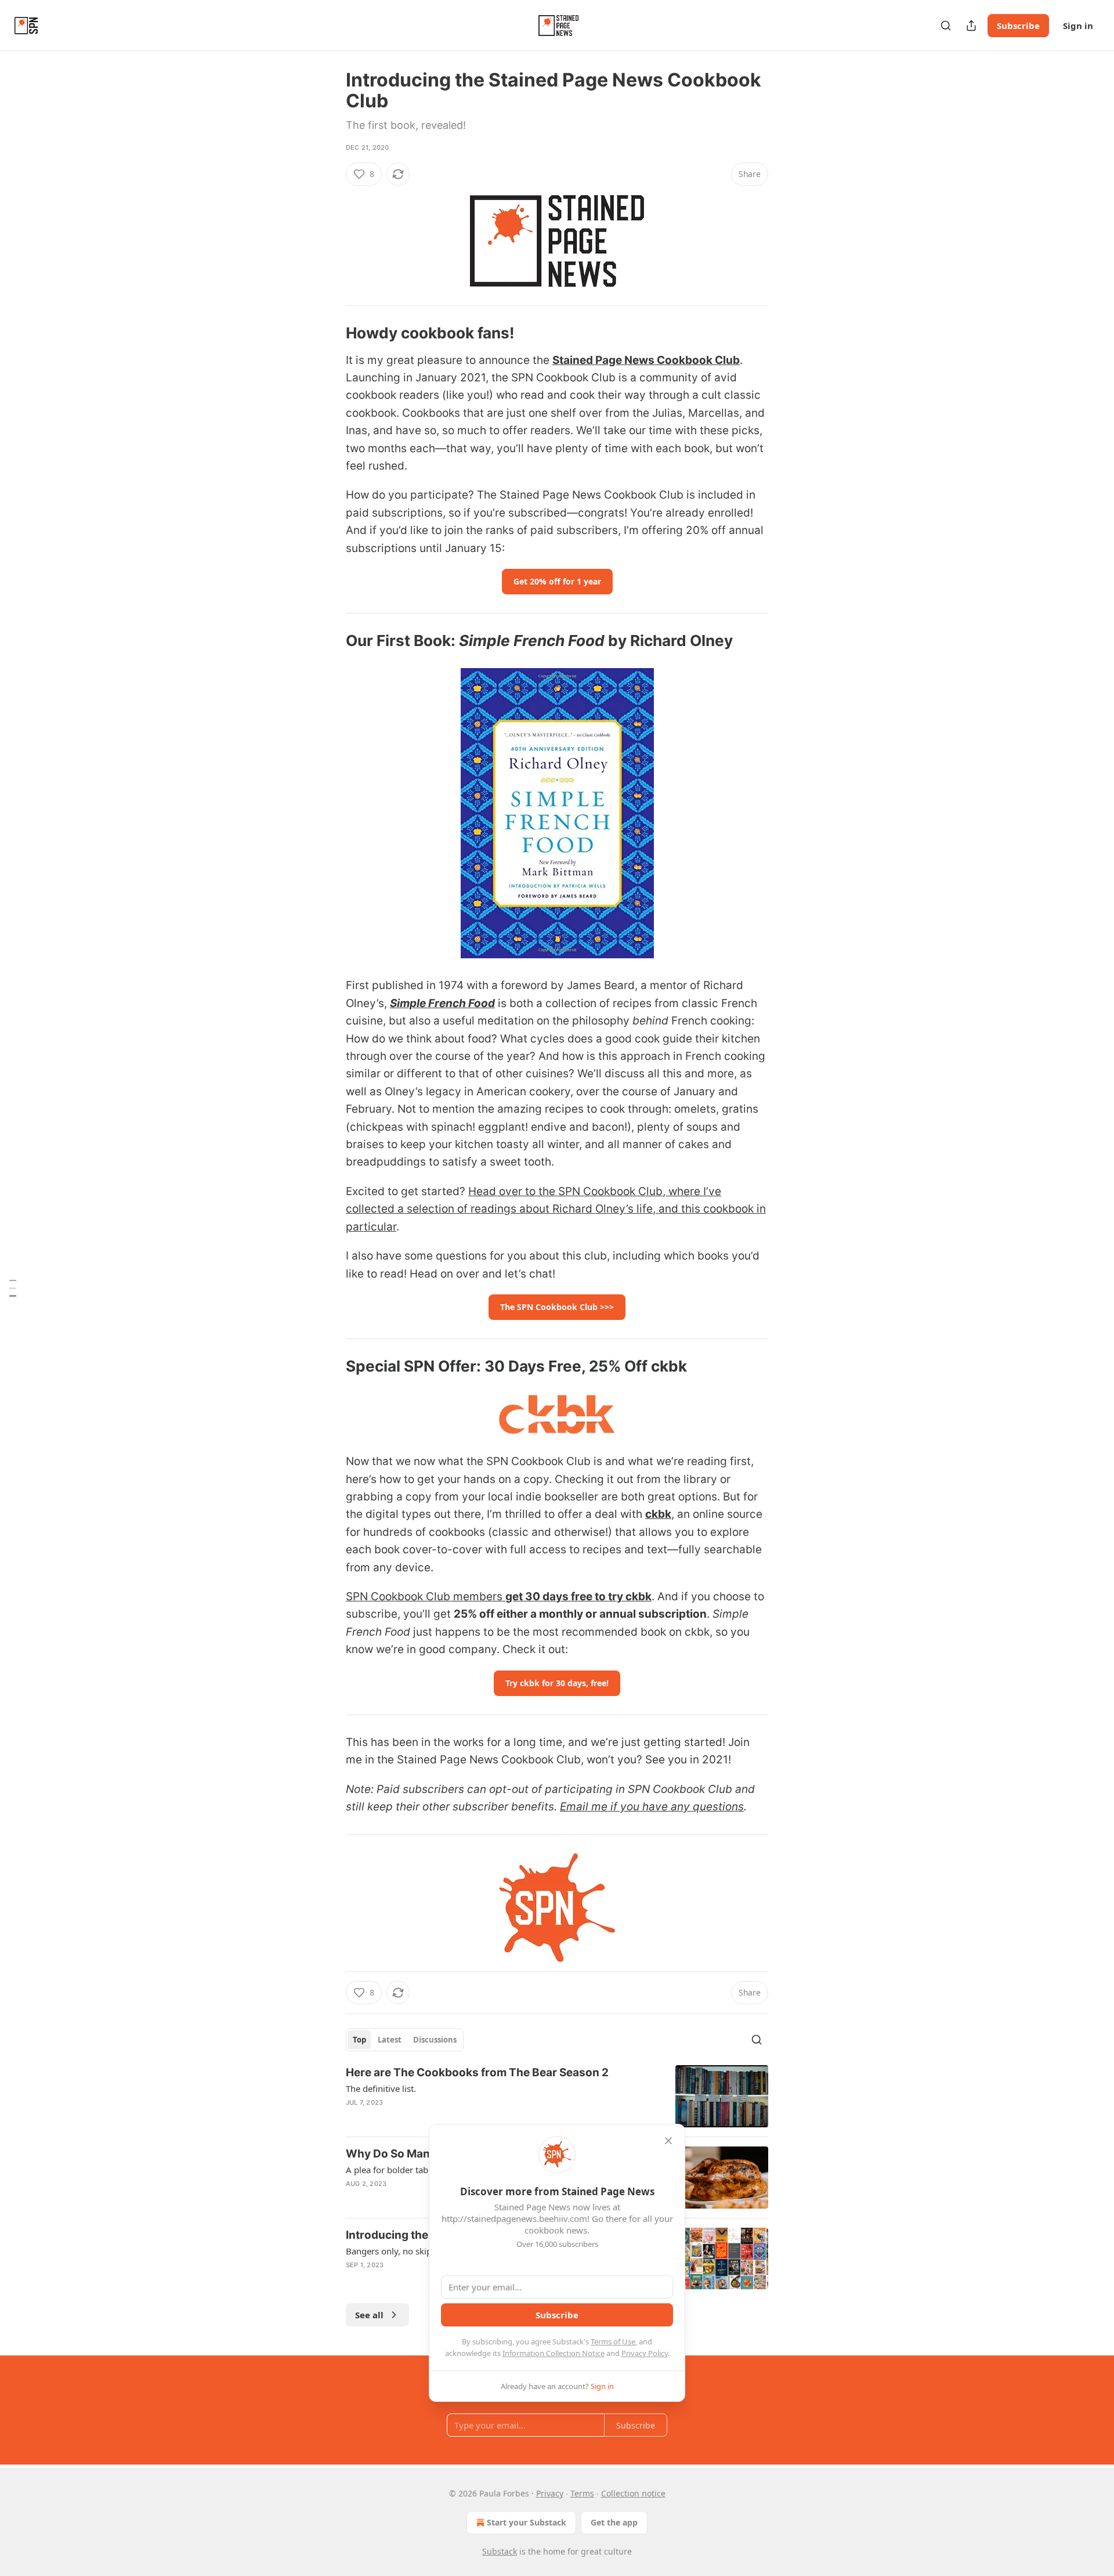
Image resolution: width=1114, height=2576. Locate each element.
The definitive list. (381, 2088)
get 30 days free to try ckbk (578, 1597)
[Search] (946, 26)
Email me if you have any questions (652, 1807)
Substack (500, 2551)
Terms (582, 2493)
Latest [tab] (390, 2040)
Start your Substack (527, 2522)
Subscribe (1018, 26)
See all (369, 2315)
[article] (557, 2096)
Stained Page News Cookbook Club (646, 360)
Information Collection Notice (554, 2353)
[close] (668, 2141)
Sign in (1078, 26)
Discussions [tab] (435, 2040)
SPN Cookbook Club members (426, 1597)
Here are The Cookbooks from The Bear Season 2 (477, 2072)
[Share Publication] (971, 26)
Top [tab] (359, 2040)
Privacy (550, 2493)
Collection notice (633, 2493)
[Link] (330, 333)
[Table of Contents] (13, 1288)
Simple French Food (442, 1003)
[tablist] (405, 2040)
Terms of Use (613, 2342)
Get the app (614, 2522)
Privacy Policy (645, 2353)
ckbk (658, 1514)
